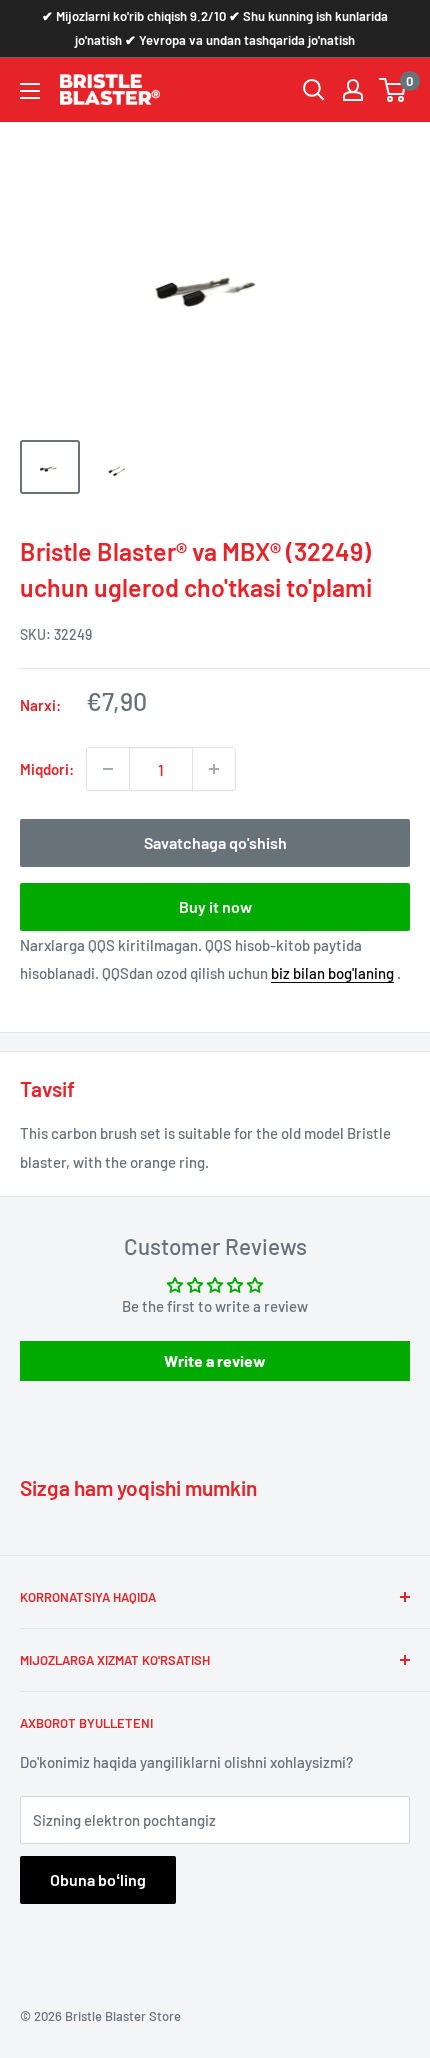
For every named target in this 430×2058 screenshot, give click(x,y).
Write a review (215, 1360)
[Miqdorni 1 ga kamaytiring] (108, 769)
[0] (393, 90)
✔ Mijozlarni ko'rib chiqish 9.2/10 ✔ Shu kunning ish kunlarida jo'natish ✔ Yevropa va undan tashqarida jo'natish (215, 28)
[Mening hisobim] (353, 90)
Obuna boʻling (98, 1879)
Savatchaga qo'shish (215, 842)
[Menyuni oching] (30, 91)
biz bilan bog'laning (332, 973)
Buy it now (215, 906)
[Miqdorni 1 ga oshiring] (214, 769)
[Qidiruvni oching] (314, 90)
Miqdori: (47, 769)
